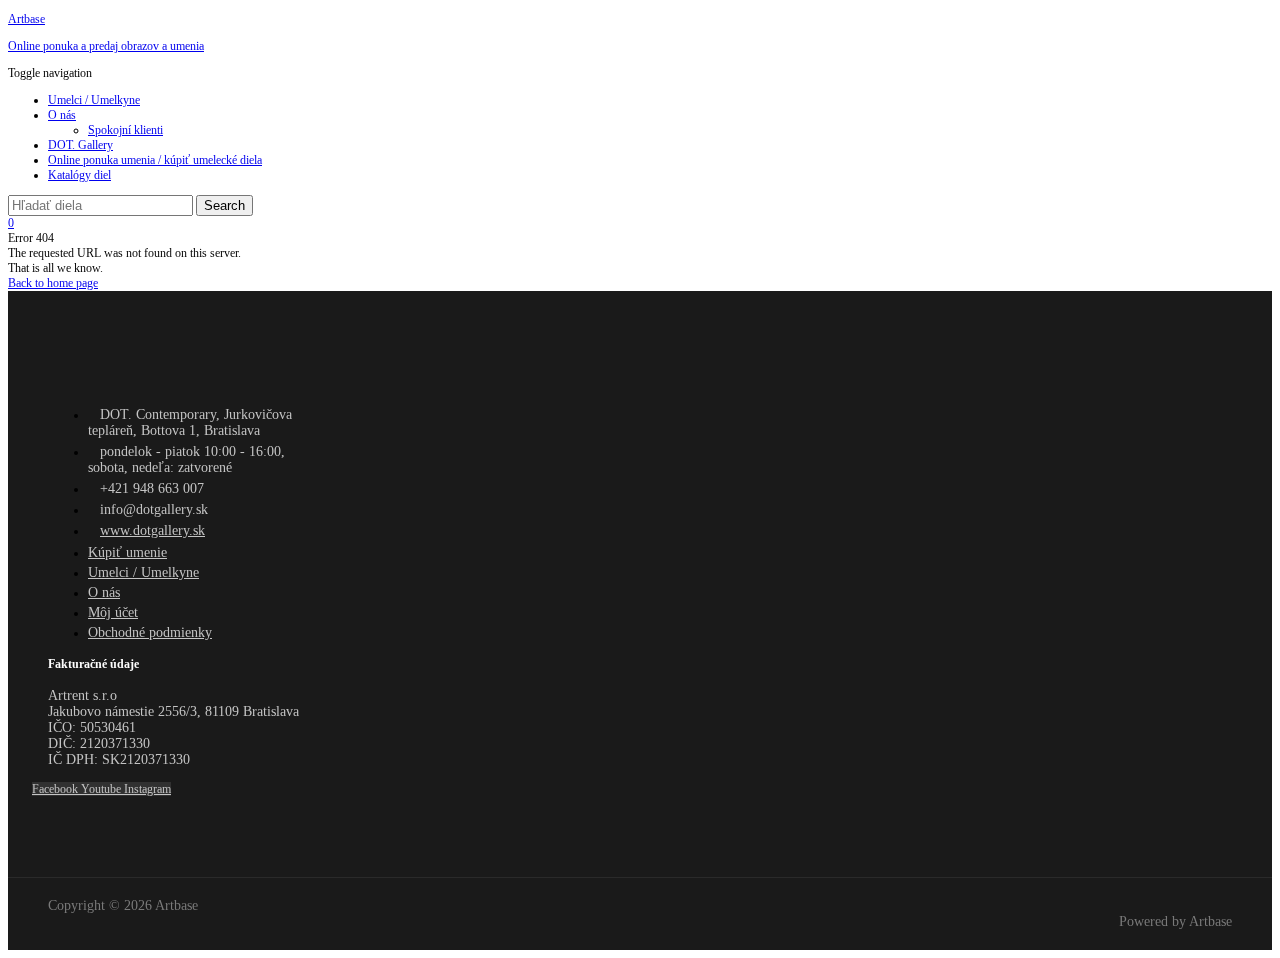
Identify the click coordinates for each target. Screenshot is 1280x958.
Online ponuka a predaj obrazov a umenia (106, 46)
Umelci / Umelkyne (94, 100)
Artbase (26, 19)
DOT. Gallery (80, 145)
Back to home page (53, 283)
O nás (62, 115)
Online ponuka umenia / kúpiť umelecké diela (155, 160)
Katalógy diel (79, 175)
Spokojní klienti (125, 130)
